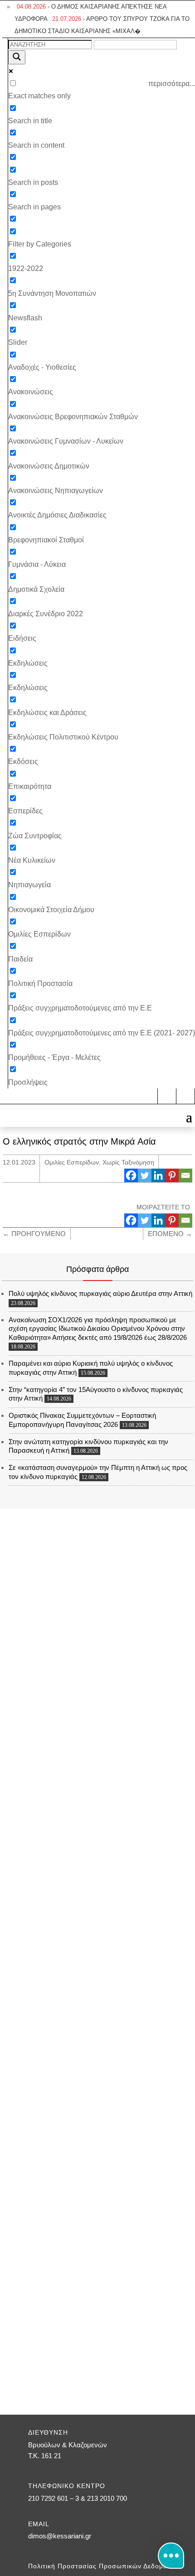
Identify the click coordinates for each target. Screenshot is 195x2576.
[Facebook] (131, 1175)
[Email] (185, 1175)
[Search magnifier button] (17, 57)
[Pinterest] (172, 1175)
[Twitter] (145, 1175)
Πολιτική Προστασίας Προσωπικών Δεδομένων (104, 2566)
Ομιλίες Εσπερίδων (72, 1162)
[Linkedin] (158, 1175)
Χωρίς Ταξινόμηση (128, 1162)
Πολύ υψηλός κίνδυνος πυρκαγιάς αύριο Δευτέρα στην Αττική (100, 1293)
